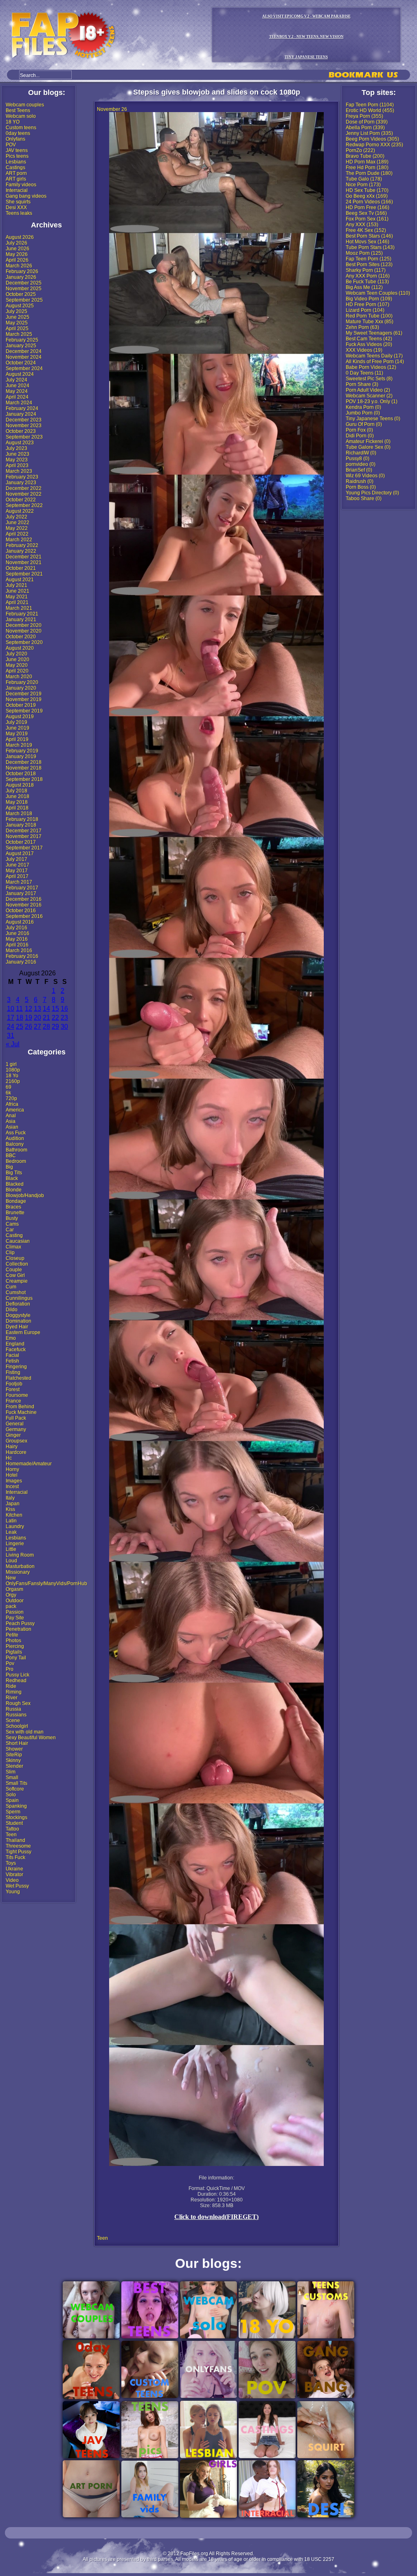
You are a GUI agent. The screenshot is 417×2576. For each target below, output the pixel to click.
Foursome (17, 1395)
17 (11, 1018)
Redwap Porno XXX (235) (374, 145)
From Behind (20, 1407)
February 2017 (22, 888)
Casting (14, 1235)
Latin (11, 1521)
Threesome (18, 1846)
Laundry (15, 1526)
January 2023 (21, 483)
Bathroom (16, 1150)
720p (11, 1098)
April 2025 (17, 329)
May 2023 (17, 460)
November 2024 (24, 357)
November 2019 (24, 699)
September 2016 (24, 916)
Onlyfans (15, 139)
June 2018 (18, 796)
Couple (14, 1270)
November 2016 (24, 905)
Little (11, 1549)
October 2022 (21, 500)
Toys (11, 1863)
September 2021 (24, 574)
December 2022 (24, 488)
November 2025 (24, 289)
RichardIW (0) (361, 453)
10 (11, 1009)
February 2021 (22, 614)
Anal (11, 1116)
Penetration (19, 1629)
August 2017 (20, 854)
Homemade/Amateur (29, 1464)
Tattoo (12, 1829)
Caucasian (18, 1241)
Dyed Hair (17, 1327)
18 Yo (12, 1076)
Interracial (17, 190)
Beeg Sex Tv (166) (366, 213)
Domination (19, 1321)
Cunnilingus (19, 1298)
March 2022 (19, 540)
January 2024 (21, 414)
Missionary (18, 1572)
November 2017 (24, 836)
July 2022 (16, 517)
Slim (11, 1772)
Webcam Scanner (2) (369, 396)
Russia (13, 1709)
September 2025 (24, 300)
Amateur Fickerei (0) (368, 441)
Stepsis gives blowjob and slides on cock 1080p (217, 92)
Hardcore (16, 1452)
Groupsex (16, 1441)
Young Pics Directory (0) (372, 493)
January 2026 (21, 277)
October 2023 (21, 431)
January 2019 (21, 756)
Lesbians (16, 162)
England (15, 1344)
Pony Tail (16, 1658)
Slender (14, 1766)
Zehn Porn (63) (362, 327)
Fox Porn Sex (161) (367, 219)
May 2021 (17, 597)
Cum (11, 1287)
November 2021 (24, 562)
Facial (12, 1355)
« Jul (13, 1044)
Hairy (12, 1447)
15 (55, 1009)
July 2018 (16, 791)
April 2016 (17, 945)
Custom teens (21, 128)
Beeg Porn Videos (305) (372, 139)
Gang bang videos (26, 196)
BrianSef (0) (359, 470)
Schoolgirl (17, 1726)
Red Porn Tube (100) (369, 316)
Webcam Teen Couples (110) (378, 293)
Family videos (21, 185)
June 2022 (18, 523)
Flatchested (19, 1378)
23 (64, 1018)
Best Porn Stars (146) (369, 236)
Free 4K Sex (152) (366, 230)
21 (46, 1018)
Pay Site (15, 1618)
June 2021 (18, 591)
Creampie (17, 1281)
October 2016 (21, 911)
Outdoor (15, 1601)
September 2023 (24, 437)
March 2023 (19, 471)
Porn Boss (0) (361, 487)
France (13, 1401)
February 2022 (22, 545)
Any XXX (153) (362, 225)
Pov (10, 1663)
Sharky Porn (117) (366, 270)
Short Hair (17, 1743)
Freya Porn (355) (364, 116)
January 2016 (21, 962)
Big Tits (14, 1173)
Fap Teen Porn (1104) (370, 105)
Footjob (14, 1384)
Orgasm (14, 1589)
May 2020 (17, 665)
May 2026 (17, 254)
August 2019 (20, 717)
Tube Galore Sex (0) (368, 447)
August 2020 (20, 648)
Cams (12, 1224)
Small (12, 1778)
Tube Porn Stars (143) (370, 247)
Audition (15, 1138)
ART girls (16, 179)
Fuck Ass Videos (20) (369, 344)
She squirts (18, 202)
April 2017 (17, 876)
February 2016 (22, 956)
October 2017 (21, 842)
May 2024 (17, 391)
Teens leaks (19, 213)
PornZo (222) (360, 150)
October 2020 (21, 637)
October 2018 (21, 774)
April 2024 (17, 397)
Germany (16, 1429)
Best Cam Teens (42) (369, 339)
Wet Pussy (17, 1886)
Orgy (11, 1595)
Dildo (12, 1310)
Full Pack (16, 1418)
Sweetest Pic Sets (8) (369, 379)
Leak (11, 1532)
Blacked (15, 1184)
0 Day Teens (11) (364, 373)
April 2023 (17, 465)
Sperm (13, 1812)
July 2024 (16, 380)
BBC (11, 1156)
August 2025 (20, 306)
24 (11, 1027)
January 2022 (21, 551)
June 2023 (18, 454)
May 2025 (17, 323)
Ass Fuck (16, 1133)
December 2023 (24, 420)
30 (64, 1027)
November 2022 (24, 494)
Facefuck (16, 1350)
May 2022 (17, 528)
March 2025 (19, 334)
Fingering (16, 1367)
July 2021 (16, 585)
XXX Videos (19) (364, 350)
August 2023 (20, 443)
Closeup (15, 1258)
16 (64, 1009)
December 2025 (24, 283)
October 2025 (21, 294)
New (11, 1578)
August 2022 (20, 511)
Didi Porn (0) (360, 436)
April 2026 (17, 260)
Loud (11, 1561)
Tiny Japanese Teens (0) (373, 419)
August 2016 (20, 922)
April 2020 (17, 671)
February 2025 (22, 340)
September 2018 (24, 779)
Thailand (15, 1840)
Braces (13, 1207)
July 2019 (16, 722)
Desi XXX (16, 207)
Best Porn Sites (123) (369, 265)
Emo (11, 1338)
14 (46, 1009)
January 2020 (21, 688)
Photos (13, 1641)
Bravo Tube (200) (365, 156)
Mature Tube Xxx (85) (370, 322)
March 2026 (19, 266)
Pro (10, 1669)
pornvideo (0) (361, 464)
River (12, 1698)
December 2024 (24, 351)
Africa (12, 1104)
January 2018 (21, 825)
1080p (13, 1070)
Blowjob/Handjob (25, 1195)
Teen (11, 1835)
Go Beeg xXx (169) (367, 196)
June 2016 (18, 933)
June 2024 (18, 386)
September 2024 (24, 368)
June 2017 (18, 865)
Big (9, 1167)
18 (20, 1018)
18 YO (13, 122)
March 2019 (19, 745)
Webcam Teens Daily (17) (374, 356)
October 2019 (21, 705)
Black (12, 1178)
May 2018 (17, 802)
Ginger (13, 1435)
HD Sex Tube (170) (367, 190)
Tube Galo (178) (364, 179)
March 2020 (19, 677)
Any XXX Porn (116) (368, 276)
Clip (10, 1253)
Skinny (13, 1760)
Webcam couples (25, 105)
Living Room (20, 1555)
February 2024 (22, 408)
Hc (9, 1458)
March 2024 (19, 403)
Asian (12, 1127)
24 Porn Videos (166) (369, 202)
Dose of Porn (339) (367, 122)
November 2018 (24, 768)
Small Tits (16, 1783)
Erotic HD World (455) (370, 110)
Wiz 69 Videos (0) (365, 476)
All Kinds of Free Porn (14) (375, 362)
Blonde (14, 1190)
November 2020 (24, 631)
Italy (10, 1498)
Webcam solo (21, 116)
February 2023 (22, 477)
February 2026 (22, 271)
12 (29, 1009)
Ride (11, 1686)
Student (14, 1823)
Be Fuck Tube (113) (367, 282)
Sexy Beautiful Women (31, 1738)
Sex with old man (25, 1732)
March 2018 (19, 814)
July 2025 (16, 311)
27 (37, 1027)
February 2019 (22, 751)
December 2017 (24, 831)
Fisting (13, 1372)
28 (46, 1027)
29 (55, 1027)
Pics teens (17, 156)
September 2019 (24, 711)
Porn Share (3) (362, 384)
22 (55, 1018)
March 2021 (19, 608)
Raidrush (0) (360, 481)
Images (14, 1481)
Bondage (16, 1201)
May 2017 (17, 871)
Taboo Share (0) (364, 498)
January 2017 (21, 893)
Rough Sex (18, 1703)
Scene (13, 1720)
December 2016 (24, 899)
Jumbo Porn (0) (363, 413)
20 (37, 1018)
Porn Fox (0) (359, 430)
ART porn (16, 173)
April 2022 (17, 534)
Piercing (15, 1646)
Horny (12, 1469)
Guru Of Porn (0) (364, 424)
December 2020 (24, 625)
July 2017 (16, 859)
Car (10, 1230)
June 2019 (18, 728)
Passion (15, 1612)
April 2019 (17, 739)
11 (19, 1009)
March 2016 (19, 951)
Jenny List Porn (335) (369, 133)
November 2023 (24, 426)
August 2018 (20, 785)
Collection (17, 1264)
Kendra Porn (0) (363, 407)
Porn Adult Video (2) (368, 390)
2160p (13, 1081)
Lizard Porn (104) (365, 310)
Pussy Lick (18, 1675)
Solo (11, 1795)
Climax (13, 1247)
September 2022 (24, 505)
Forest (13, 1389)
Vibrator (14, 1875)
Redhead (16, 1681)
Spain (12, 1800)
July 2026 (16, 243)
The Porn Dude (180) (369, 173)
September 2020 (24, 642)
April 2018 (17, 808)
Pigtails (14, 1652)
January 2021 (21, 620)
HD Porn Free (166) (368, 207)
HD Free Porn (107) (368, 304)
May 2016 (17, 939)
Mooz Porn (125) (364, 253)
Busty (12, 1218)
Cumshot (16, 1292)
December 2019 (24, 694)
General (15, 1424)
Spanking (16, 1806)
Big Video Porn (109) (369, 299)
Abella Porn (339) (365, 128)
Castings (15, 168)
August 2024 (20, 374)
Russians (16, 1715)
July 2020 (16, 654)
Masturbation (20, 1566)
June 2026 (18, 249)
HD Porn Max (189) (367, 162)
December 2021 (24, 557)
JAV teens (17, 150)
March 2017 (19, 882)
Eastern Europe (23, 1332)
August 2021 (20, 580)
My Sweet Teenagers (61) (374, 333)
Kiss (10, 1509)
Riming (14, 1692)
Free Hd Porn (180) (367, 168)
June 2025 (18, 317)
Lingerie (15, 1544)
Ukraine (14, 1869)
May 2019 (17, 734)
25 (20, 1027)
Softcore (15, 1789)
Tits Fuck (15, 1857)
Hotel (12, 1475)
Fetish (12, 1361)
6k (8, 1093)
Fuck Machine (21, 1412)
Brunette (15, 1213)
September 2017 (24, 848)
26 (29, 1027)
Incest (12, 1486)
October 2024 (21, 363)
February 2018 (22, 819)
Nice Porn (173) (363, 185)
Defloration (18, 1304)
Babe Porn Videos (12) (371, 367)
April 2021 (17, 602)
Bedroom (16, 1161)
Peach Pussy (20, 1623)
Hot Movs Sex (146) (368, 242)
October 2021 (21, 568)
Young (13, 1892)
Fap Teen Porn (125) (369, 259)
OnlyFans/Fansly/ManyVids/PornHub (46, 1584)
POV (11, 145)
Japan (13, 1504)
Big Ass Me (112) (364, 287)
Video (12, 1880)
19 (29, 1018)
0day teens (18, 133)
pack (11, 1606)
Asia (11, 1121)
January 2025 (21, 346)
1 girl (11, 1064)
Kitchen (14, 1515)
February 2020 (22, 682)
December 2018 (24, 762)
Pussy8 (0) (358, 459)
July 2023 (16, 448)
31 (11, 1035)
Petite (12, 1635)
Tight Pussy (19, 1852)
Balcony (15, 1144)
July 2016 (16, 928)
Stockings (16, 1817)
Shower (14, 1749)
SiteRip (14, 1755)
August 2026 (20, 237)
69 (9, 1087)
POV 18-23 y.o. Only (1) (372, 401)
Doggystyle (18, 1315)
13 (37, 1009)
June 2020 (18, 659)
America (15, 1110)
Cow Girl (15, 1275)
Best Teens (18, 110)
